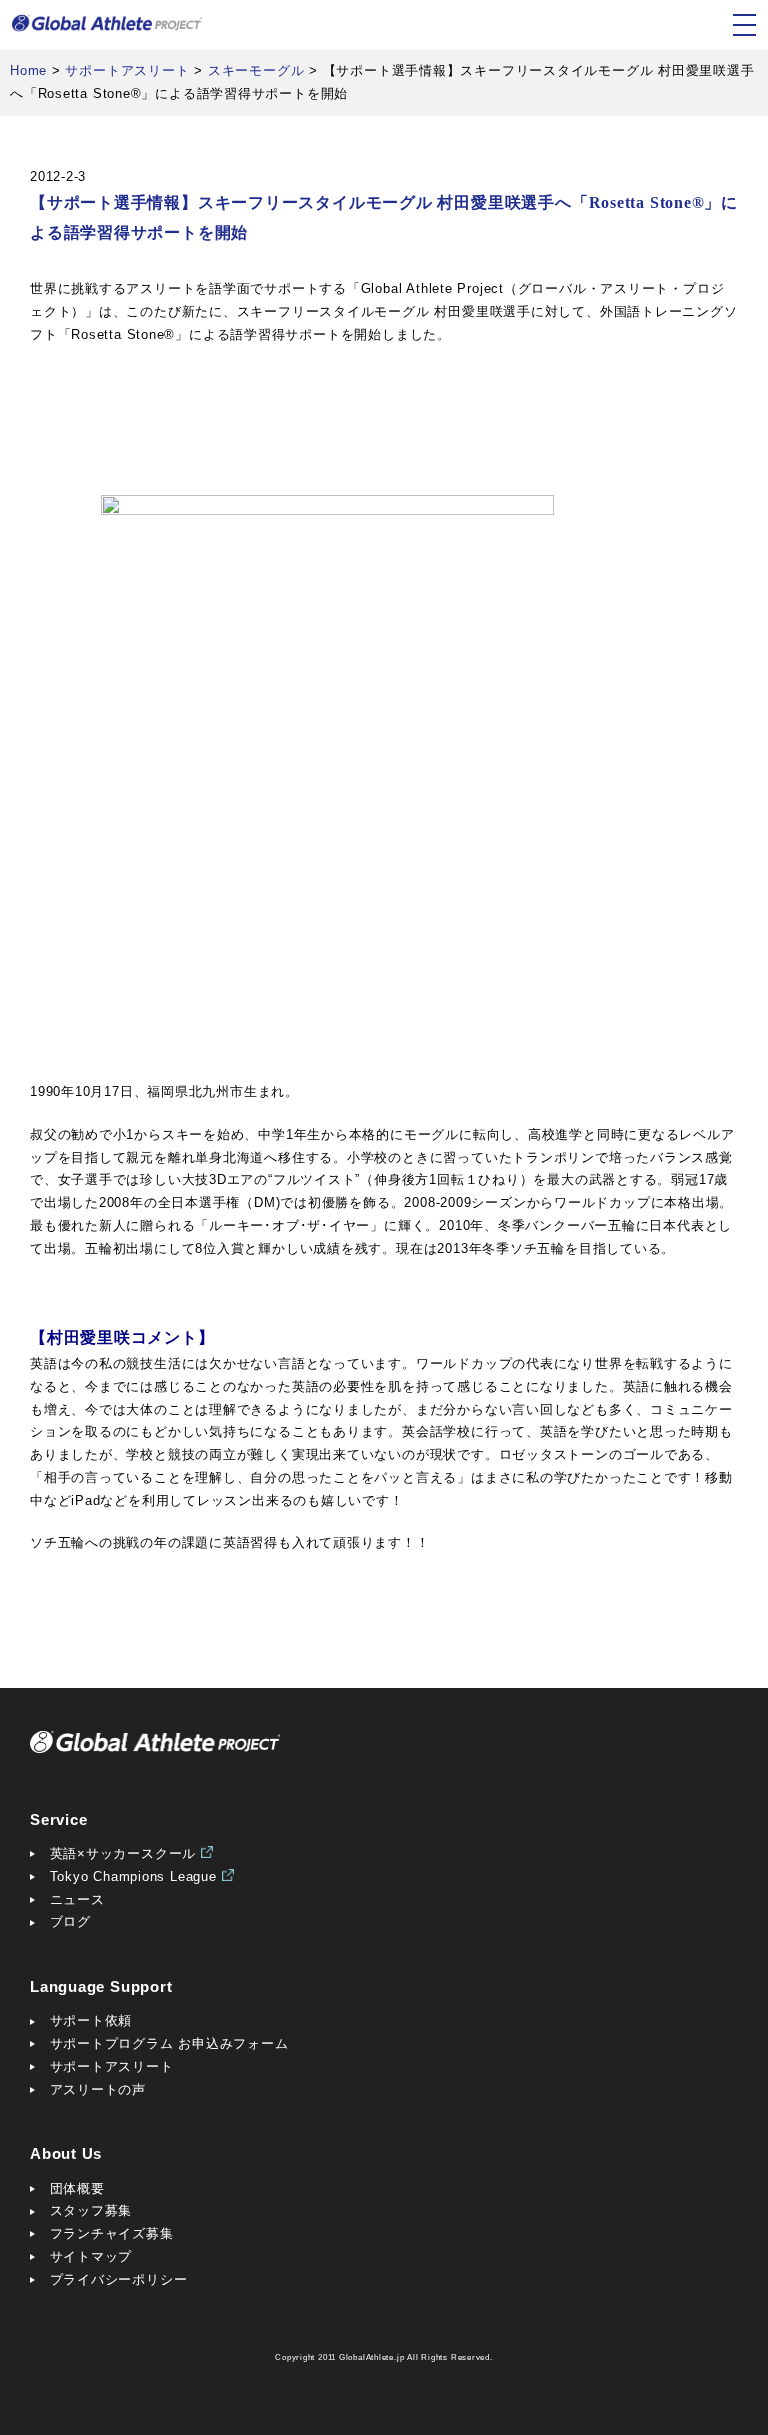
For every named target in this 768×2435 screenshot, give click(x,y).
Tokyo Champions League (133, 1876)
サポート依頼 (91, 2020)
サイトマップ (91, 2256)
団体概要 (77, 2188)
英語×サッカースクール (123, 1853)
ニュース (77, 1899)
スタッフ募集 (91, 2210)
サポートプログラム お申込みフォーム (169, 2043)
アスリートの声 (98, 2089)
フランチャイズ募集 (112, 2233)
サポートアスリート (112, 2066)
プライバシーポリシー (119, 2279)
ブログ (70, 1921)
